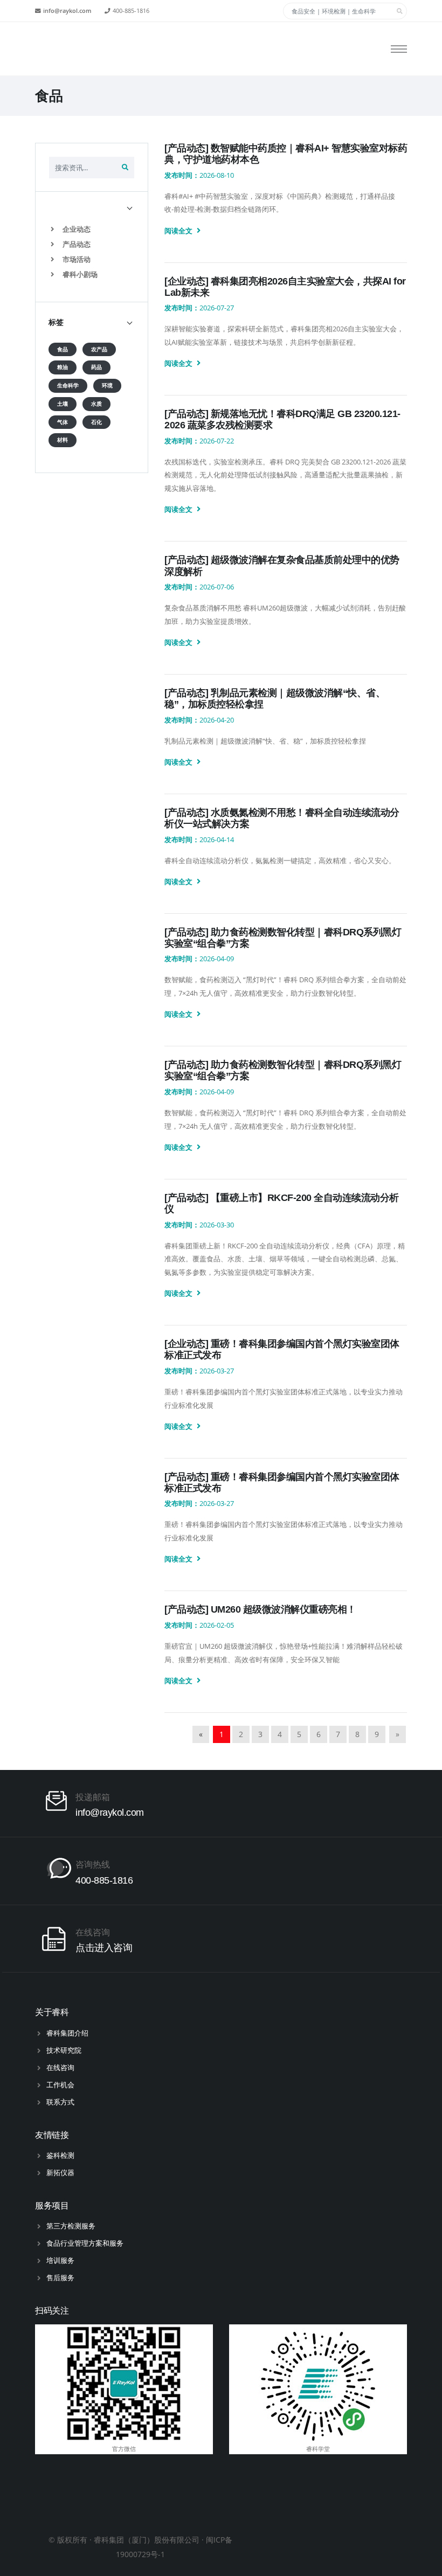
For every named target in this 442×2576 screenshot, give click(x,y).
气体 (63, 422)
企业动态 (76, 229)
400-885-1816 (131, 11)
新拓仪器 (60, 2172)
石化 (96, 422)
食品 (63, 349)
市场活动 (76, 259)
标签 (56, 322)
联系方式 (60, 2102)
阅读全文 (179, 231)
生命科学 (68, 386)
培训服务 (60, 2260)
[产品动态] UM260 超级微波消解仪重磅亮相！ (260, 1609)
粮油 (63, 367)
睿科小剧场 (79, 274)
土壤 (63, 404)
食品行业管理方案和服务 (85, 2243)
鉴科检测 (60, 2155)
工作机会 (60, 2085)
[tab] (92, 207)
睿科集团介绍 (67, 2033)
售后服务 (60, 2278)
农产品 (99, 349)
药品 (96, 367)
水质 (96, 404)
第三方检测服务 (71, 2226)
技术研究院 (64, 2050)
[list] (55, 229)
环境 (107, 386)
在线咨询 (60, 2067)
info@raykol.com (67, 11)
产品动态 (76, 244)
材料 (63, 440)
